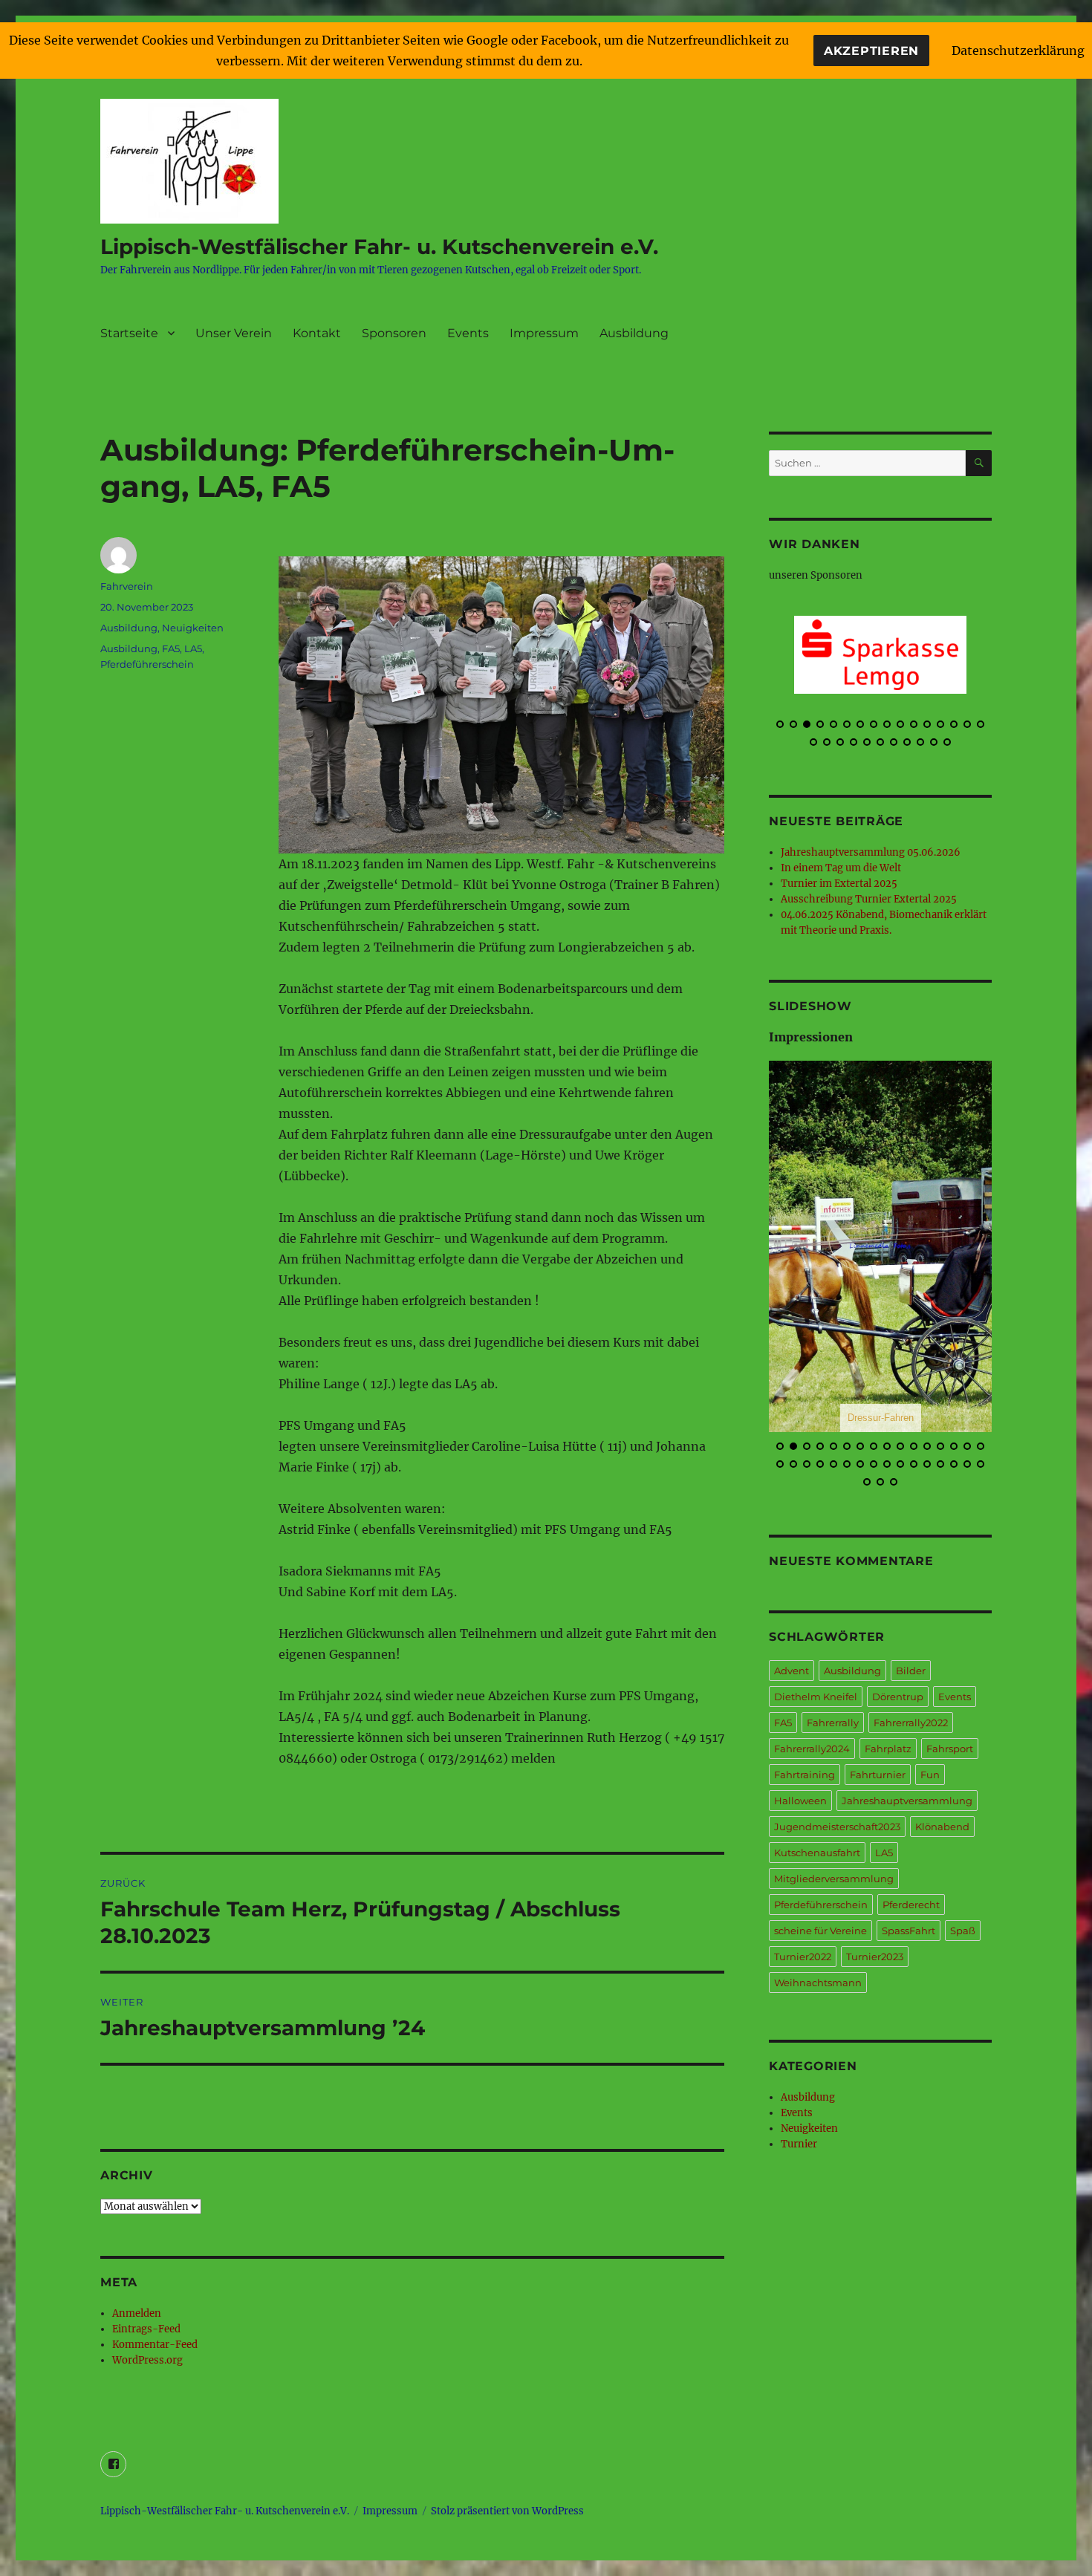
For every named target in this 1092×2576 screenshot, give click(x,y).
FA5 (171, 648)
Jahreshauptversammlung (907, 1801)
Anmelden (137, 2313)
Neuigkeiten (193, 628)
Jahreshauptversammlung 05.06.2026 (871, 852)
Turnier (799, 2144)
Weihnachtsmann (818, 1983)
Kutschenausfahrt (817, 1853)
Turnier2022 (803, 1957)
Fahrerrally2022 (911, 1723)
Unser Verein (234, 333)
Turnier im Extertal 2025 (839, 884)
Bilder (911, 1671)
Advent (792, 1671)
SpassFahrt (909, 1931)
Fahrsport (950, 1749)
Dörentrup (898, 1697)
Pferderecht (911, 1905)
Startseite (129, 333)
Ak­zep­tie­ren (871, 51)
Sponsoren (394, 333)
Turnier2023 (875, 1957)
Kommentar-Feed (155, 2345)
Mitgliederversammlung (834, 1879)
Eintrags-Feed (146, 2329)
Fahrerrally (833, 1723)
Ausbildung (634, 333)
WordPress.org (147, 2360)
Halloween (800, 1801)
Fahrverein (127, 586)
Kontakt (317, 333)
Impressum (544, 333)
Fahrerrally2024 (812, 1749)
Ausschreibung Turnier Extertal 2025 (869, 899)
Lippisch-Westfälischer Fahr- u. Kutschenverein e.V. (379, 247)
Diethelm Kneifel (816, 1697)
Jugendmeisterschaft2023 (837, 1827)
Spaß (963, 1931)
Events (468, 333)
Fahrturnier (878, 1775)
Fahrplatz (888, 1749)
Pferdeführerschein (147, 664)
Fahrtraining (805, 1775)
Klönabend (942, 1827)
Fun (930, 1775)
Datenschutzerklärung (1018, 51)
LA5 (193, 648)
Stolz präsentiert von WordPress (507, 2511)
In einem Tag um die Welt (841, 868)
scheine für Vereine (820, 1931)
